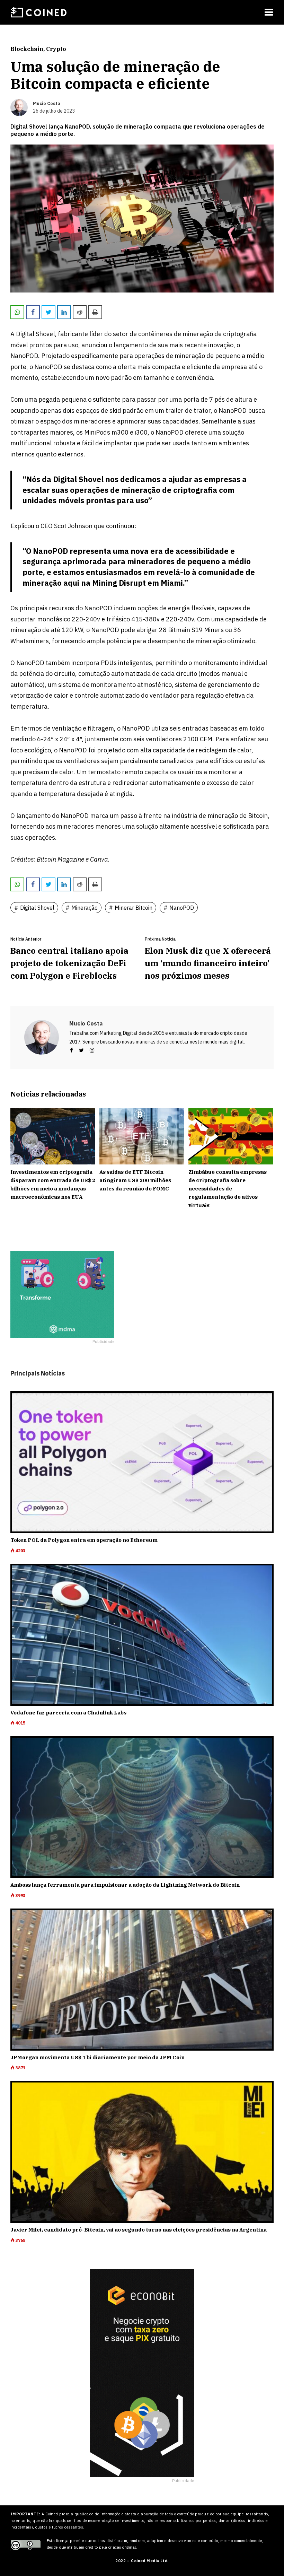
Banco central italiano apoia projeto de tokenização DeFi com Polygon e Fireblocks (69, 963)
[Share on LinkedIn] (64, 312)
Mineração (85, 908)
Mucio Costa (86, 1023)
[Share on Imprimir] (95, 312)
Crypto (56, 49)
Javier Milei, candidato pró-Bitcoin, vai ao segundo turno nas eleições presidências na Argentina (139, 2230)
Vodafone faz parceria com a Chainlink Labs (68, 1713)
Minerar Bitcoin (134, 908)
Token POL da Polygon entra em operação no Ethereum (84, 1540)
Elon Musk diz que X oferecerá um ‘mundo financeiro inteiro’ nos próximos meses (208, 963)
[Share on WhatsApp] (17, 312)
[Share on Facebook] (33, 312)
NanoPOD (182, 908)
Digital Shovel (37, 908)
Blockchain (27, 49)
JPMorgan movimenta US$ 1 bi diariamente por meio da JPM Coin (97, 2057)
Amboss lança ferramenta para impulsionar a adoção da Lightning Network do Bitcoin (125, 1885)
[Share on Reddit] (80, 312)
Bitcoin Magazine (60, 859)
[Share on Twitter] (48, 312)
